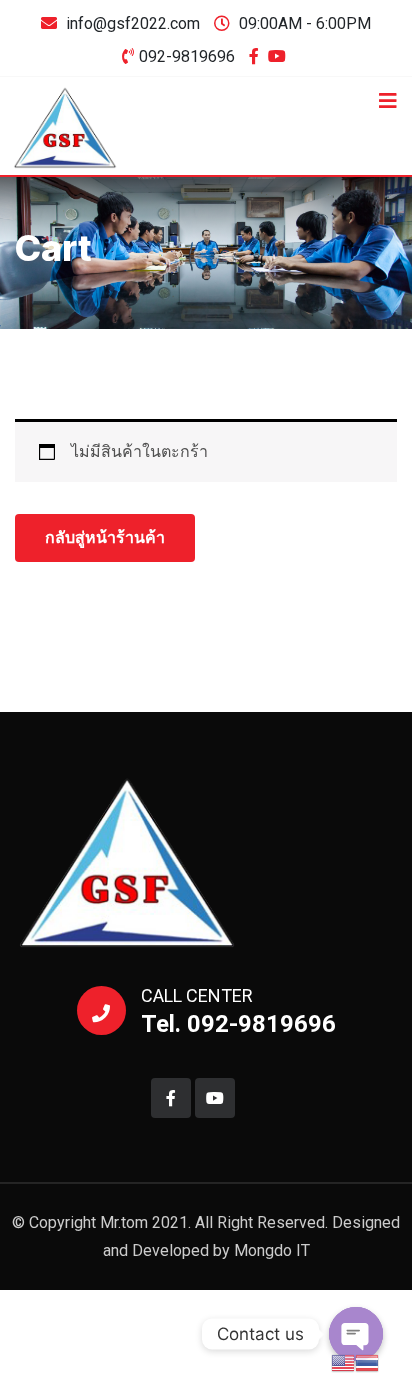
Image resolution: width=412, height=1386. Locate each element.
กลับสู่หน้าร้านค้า (105, 537)
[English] (343, 1361)
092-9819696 (187, 56)
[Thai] (367, 1361)
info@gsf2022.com (133, 23)
